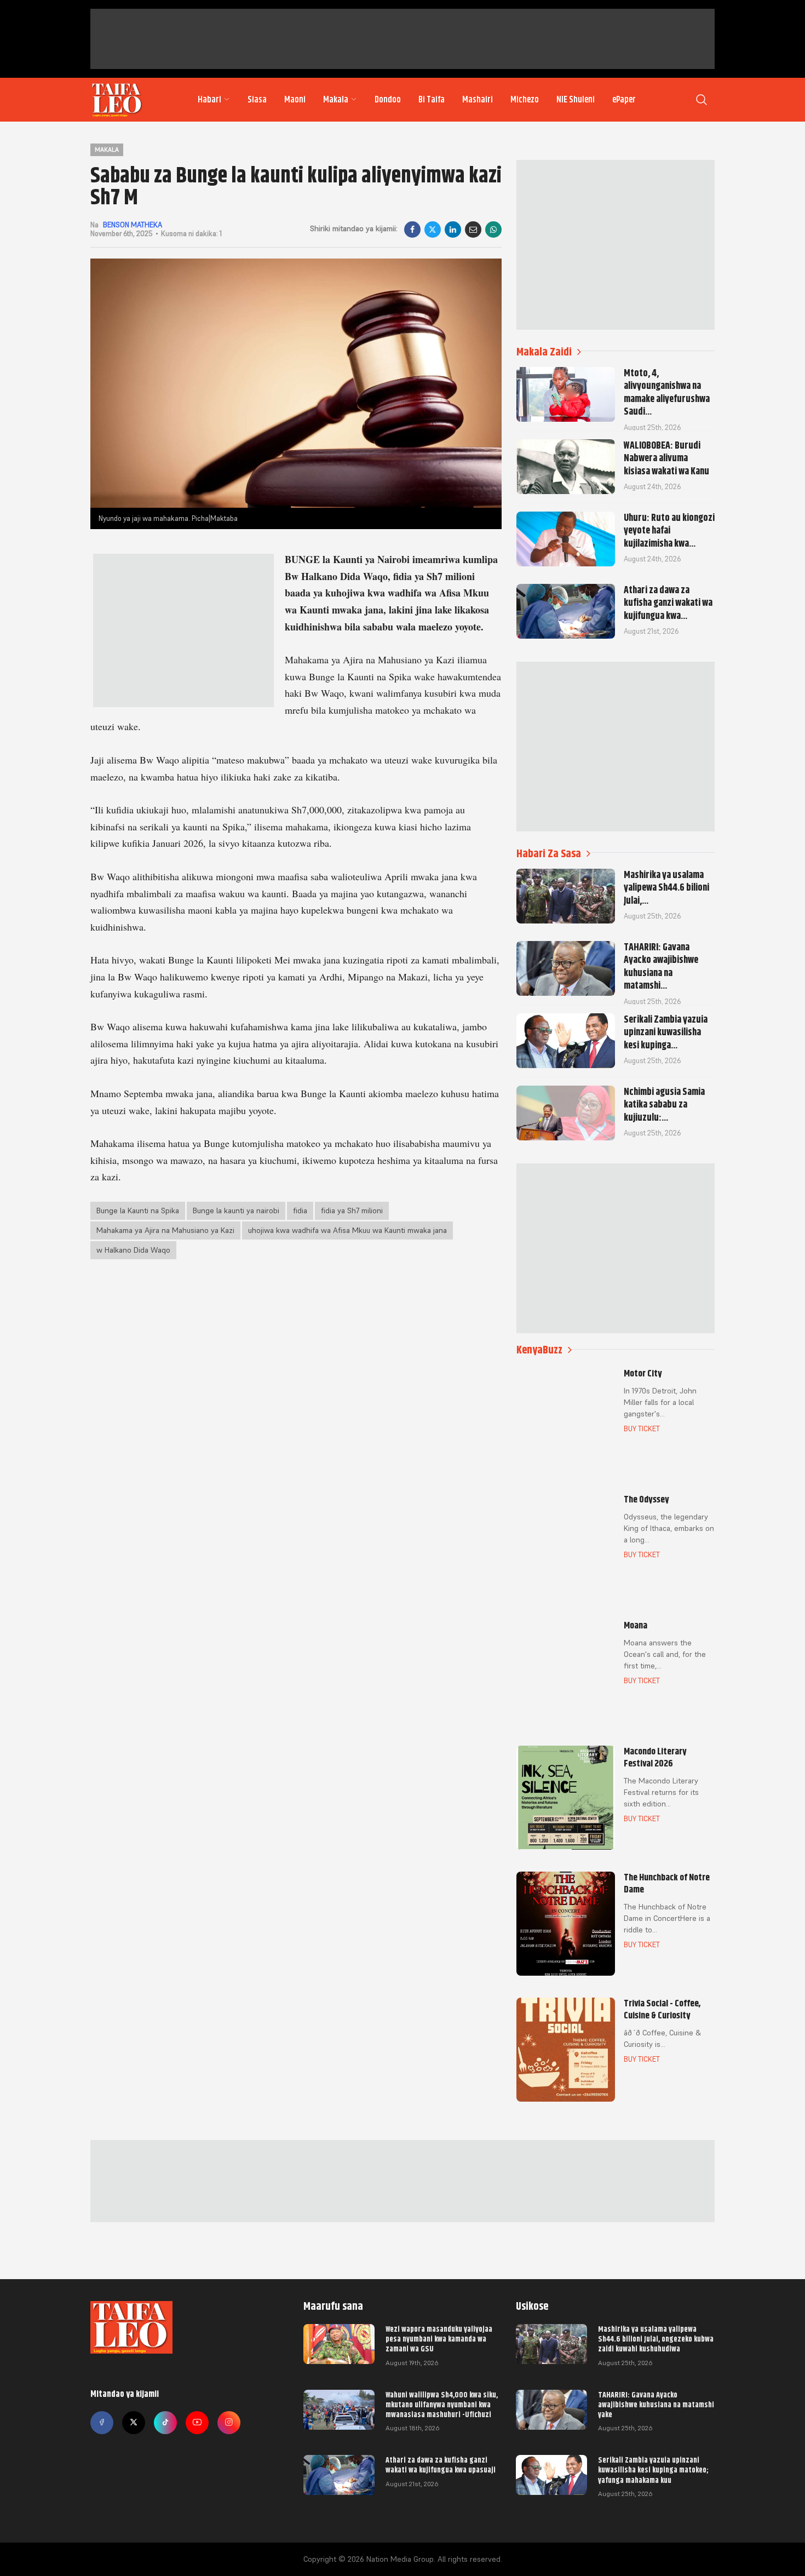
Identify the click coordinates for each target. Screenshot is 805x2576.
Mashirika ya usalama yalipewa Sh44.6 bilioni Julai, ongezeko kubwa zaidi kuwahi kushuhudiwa (656, 2339)
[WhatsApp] (493, 230)
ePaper (624, 100)
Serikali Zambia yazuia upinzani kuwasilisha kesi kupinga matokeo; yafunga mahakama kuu (653, 2470)
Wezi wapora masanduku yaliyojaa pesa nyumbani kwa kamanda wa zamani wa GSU (439, 2339)
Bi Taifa (432, 100)
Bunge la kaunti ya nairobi (236, 1210)
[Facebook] (412, 230)
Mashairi (478, 100)
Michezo (525, 100)
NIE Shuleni (576, 100)
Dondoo (388, 100)
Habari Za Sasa (549, 854)
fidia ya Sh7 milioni (352, 1210)
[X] (433, 230)
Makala (336, 100)
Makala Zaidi (544, 352)
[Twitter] (134, 2423)
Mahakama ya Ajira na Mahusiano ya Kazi (165, 1230)
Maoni (295, 100)
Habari (209, 100)
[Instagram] (229, 2423)
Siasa (257, 100)
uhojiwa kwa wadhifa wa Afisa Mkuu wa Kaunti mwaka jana (347, 1230)
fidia (300, 1210)
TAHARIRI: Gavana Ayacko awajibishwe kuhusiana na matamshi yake (656, 2405)
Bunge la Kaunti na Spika (138, 1210)
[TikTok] (165, 2423)
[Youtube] (197, 2423)
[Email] (473, 230)
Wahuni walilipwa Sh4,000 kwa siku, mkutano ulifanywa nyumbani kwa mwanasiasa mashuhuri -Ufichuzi (442, 2405)
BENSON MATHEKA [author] (133, 225)
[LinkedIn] (453, 230)
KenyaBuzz (539, 1350)
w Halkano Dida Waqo (133, 1250)
